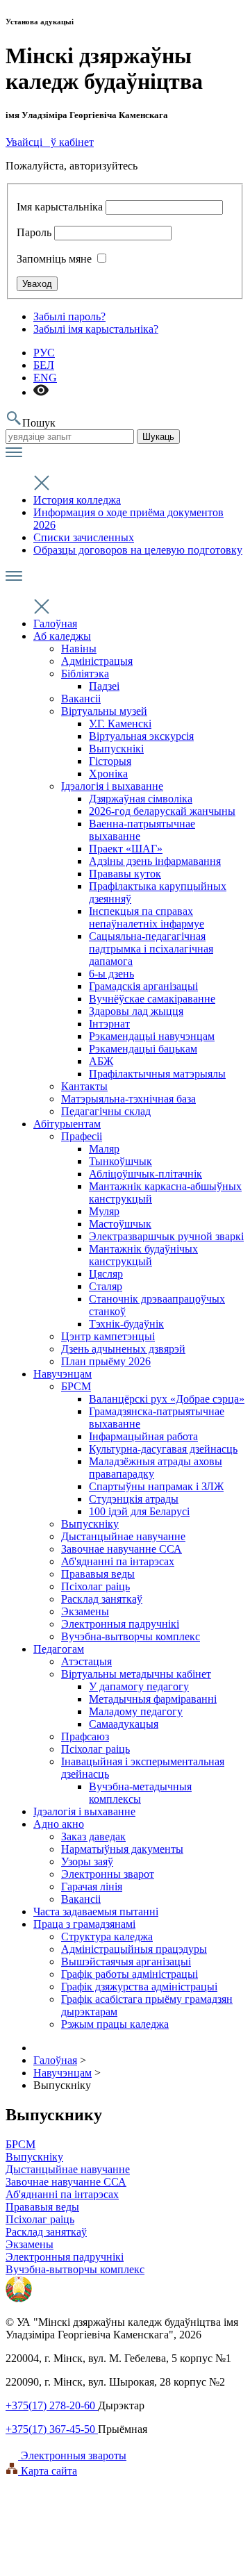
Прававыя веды (98, 1574)
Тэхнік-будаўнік (126, 1324)
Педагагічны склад (106, 1111)
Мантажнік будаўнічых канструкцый (143, 1255)
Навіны (79, 649)
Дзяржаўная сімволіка (141, 799)
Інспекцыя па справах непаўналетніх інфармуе (147, 917)
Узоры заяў (87, 1861)
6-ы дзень (111, 974)
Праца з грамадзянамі (84, 1924)
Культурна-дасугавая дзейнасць (163, 1449)
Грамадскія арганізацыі (143, 986)
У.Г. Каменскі (120, 724)
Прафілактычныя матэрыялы (157, 1074)
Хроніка (108, 774)
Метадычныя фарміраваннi (153, 1699)
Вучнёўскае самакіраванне (152, 999)
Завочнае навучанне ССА (122, 1549)
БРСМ (76, 1386)
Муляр (104, 1211)
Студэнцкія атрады (134, 1499)
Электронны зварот (108, 1874)
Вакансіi (81, 699)
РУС (44, 353)
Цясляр (106, 1274)
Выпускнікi (116, 749)
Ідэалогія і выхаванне (112, 786)
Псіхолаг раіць (95, 1586)
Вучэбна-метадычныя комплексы (140, 1793)
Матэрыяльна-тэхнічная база (128, 1099)
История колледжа (77, 500)
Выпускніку (90, 1524)
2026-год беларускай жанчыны (162, 811)
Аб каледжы (62, 636)
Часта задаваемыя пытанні (96, 1912)
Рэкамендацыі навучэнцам (152, 1036)
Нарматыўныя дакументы (122, 1849)
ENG (45, 378)
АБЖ (101, 1061)
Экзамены (85, 1611)
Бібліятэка (85, 674)
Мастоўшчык (120, 1224)
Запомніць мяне (54, 259)
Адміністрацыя (97, 661)
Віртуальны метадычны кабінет (136, 1674)
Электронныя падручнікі (120, 1624)
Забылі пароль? (69, 316)
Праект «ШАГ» (126, 849)
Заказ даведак (93, 1836)
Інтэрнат (109, 1024)
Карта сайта (48, 2471)
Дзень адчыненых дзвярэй (123, 1349)
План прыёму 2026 (106, 1361)
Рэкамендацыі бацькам (143, 1049)
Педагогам (59, 1649)
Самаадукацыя (124, 1724)
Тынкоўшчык (120, 1161)
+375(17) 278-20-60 (52, 2405)
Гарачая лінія (92, 1886)
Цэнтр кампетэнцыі (108, 1336)
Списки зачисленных (84, 537)
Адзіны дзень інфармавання (155, 861)
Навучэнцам (62, 1374)
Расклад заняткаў (102, 1599)
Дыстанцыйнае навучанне (123, 1536)
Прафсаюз (85, 1736)
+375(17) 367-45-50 (52, 2429)
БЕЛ (44, 365)
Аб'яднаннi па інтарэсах (118, 1561)
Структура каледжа (107, 1937)
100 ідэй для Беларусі (139, 1511)
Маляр (104, 1149)
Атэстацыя (86, 1661)
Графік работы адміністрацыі (130, 1974)
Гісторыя (110, 761)
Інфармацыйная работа (143, 1436)
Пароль (34, 232)
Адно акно (59, 1824)
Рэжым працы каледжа (115, 2024)
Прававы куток (125, 874)
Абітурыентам (67, 1124)
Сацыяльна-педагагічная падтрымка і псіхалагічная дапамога (151, 949)
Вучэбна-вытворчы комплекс (131, 1636)
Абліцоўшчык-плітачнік (145, 1174)
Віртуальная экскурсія (141, 736)
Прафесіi (82, 1136)
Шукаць (158, 437)
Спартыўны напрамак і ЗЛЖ (156, 1486)
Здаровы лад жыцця (136, 1011)
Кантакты (84, 1086)
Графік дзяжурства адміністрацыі (139, 1987)
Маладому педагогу (136, 1711)
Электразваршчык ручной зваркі (166, 1236)
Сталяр (106, 1286)
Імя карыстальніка (60, 207)
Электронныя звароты (72, 2455)
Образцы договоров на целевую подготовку (138, 550)
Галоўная (55, 624)
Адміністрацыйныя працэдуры (134, 1949)
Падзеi (104, 686)
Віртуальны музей (104, 711)
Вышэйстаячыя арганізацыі (126, 1962)
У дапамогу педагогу (139, 1686)
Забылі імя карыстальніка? (96, 329)
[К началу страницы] (14, 2490)
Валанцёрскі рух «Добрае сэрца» (167, 1399)
